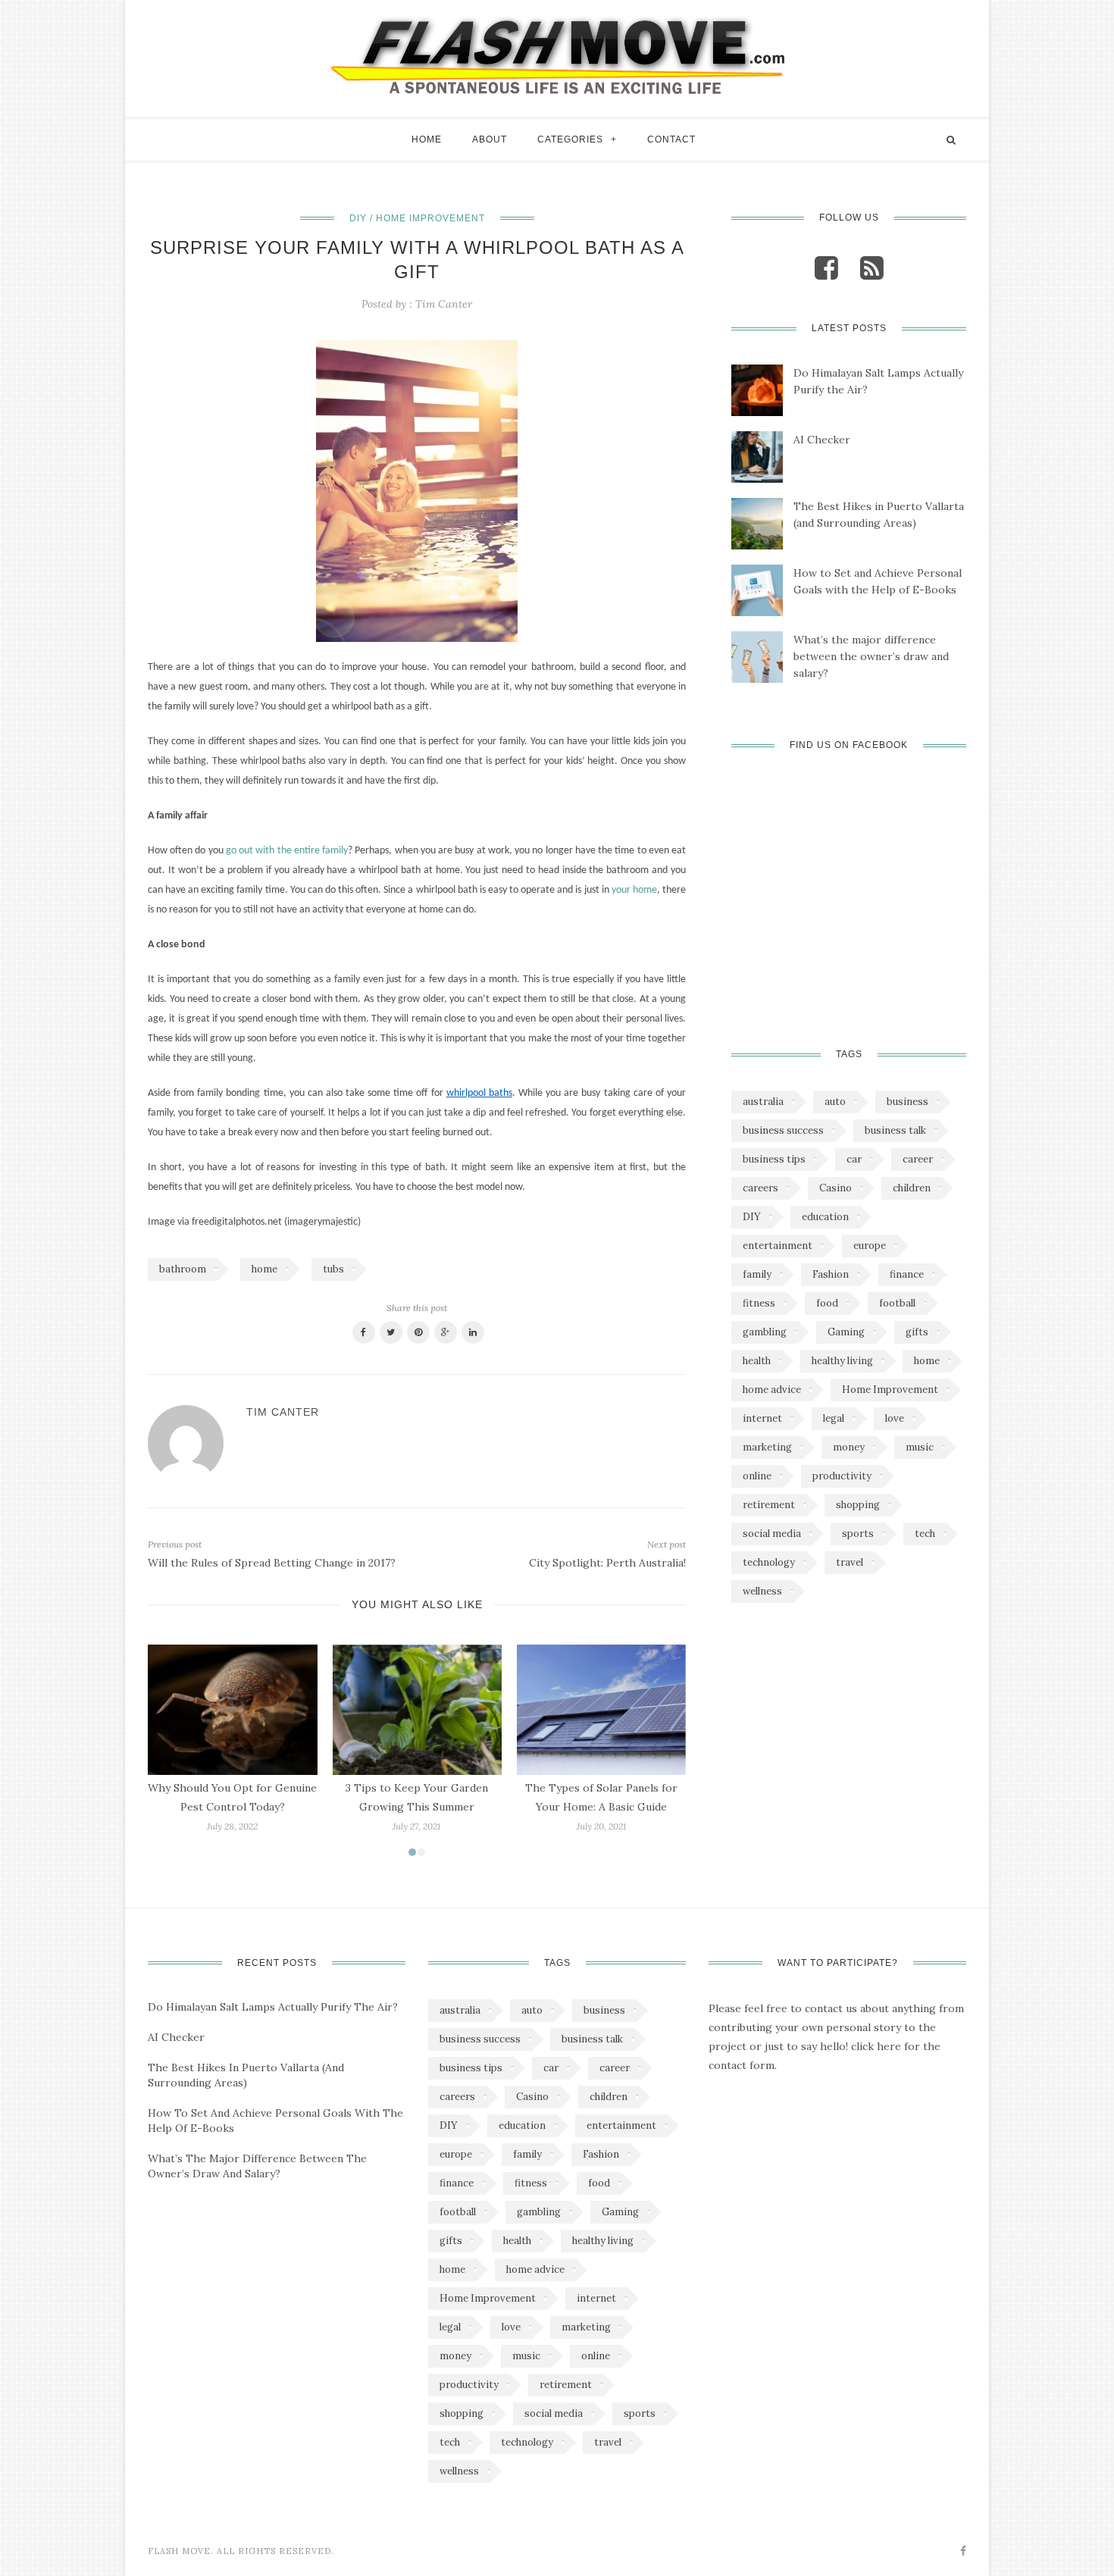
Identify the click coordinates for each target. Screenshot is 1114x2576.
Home (427, 139)
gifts (917, 1332)
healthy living (842, 1361)
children (912, 1188)
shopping (858, 1505)
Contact (671, 139)
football (897, 1303)
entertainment (778, 1246)
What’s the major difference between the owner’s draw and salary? (871, 656)
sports (858, 1534)
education (825, 1217)
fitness (759, 1303)
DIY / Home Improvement (417, 218)
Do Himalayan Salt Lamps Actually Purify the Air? (878, 381)
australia (763, 1102)
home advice (772, 1390)
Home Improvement (890, 1390)
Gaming (846, 1332)
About (490, 139)
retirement (769, 1505)
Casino (835, 1188)
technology (769, 1562)
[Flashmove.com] (557, 55)
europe (870, 1246)
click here (876, 2046)
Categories (570, 139)
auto (835, 1102)
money (849, 1447)
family (757, 1274)
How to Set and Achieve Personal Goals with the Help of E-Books (878, 581)
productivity (842, 1476)
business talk (895, 1130)
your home (634, 890)
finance (907, 1274)
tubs (333, 1269)
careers (760, 1188)
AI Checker (822, 440)
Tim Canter (444, 304)
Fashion (831, 1274)
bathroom (183, 1269)
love (895, 1418)
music (920, 1447)
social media (772, 1534)
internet (762, 1418)
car (854, 1159)
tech (925, 1534)
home (264, 1269)
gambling (765, 1332)
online (757, 1476)
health (757, 1361)
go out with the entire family (287, 851)
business (907, 1102)
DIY (752, 1217)
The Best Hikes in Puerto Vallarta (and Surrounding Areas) (879, 515)
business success (783, 1130)
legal (834, 1418)
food (827, 1303)
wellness (762, 1591)
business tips (774, 1159)
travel (850, 1562)
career (918, 1159)
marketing (767, 1447)
